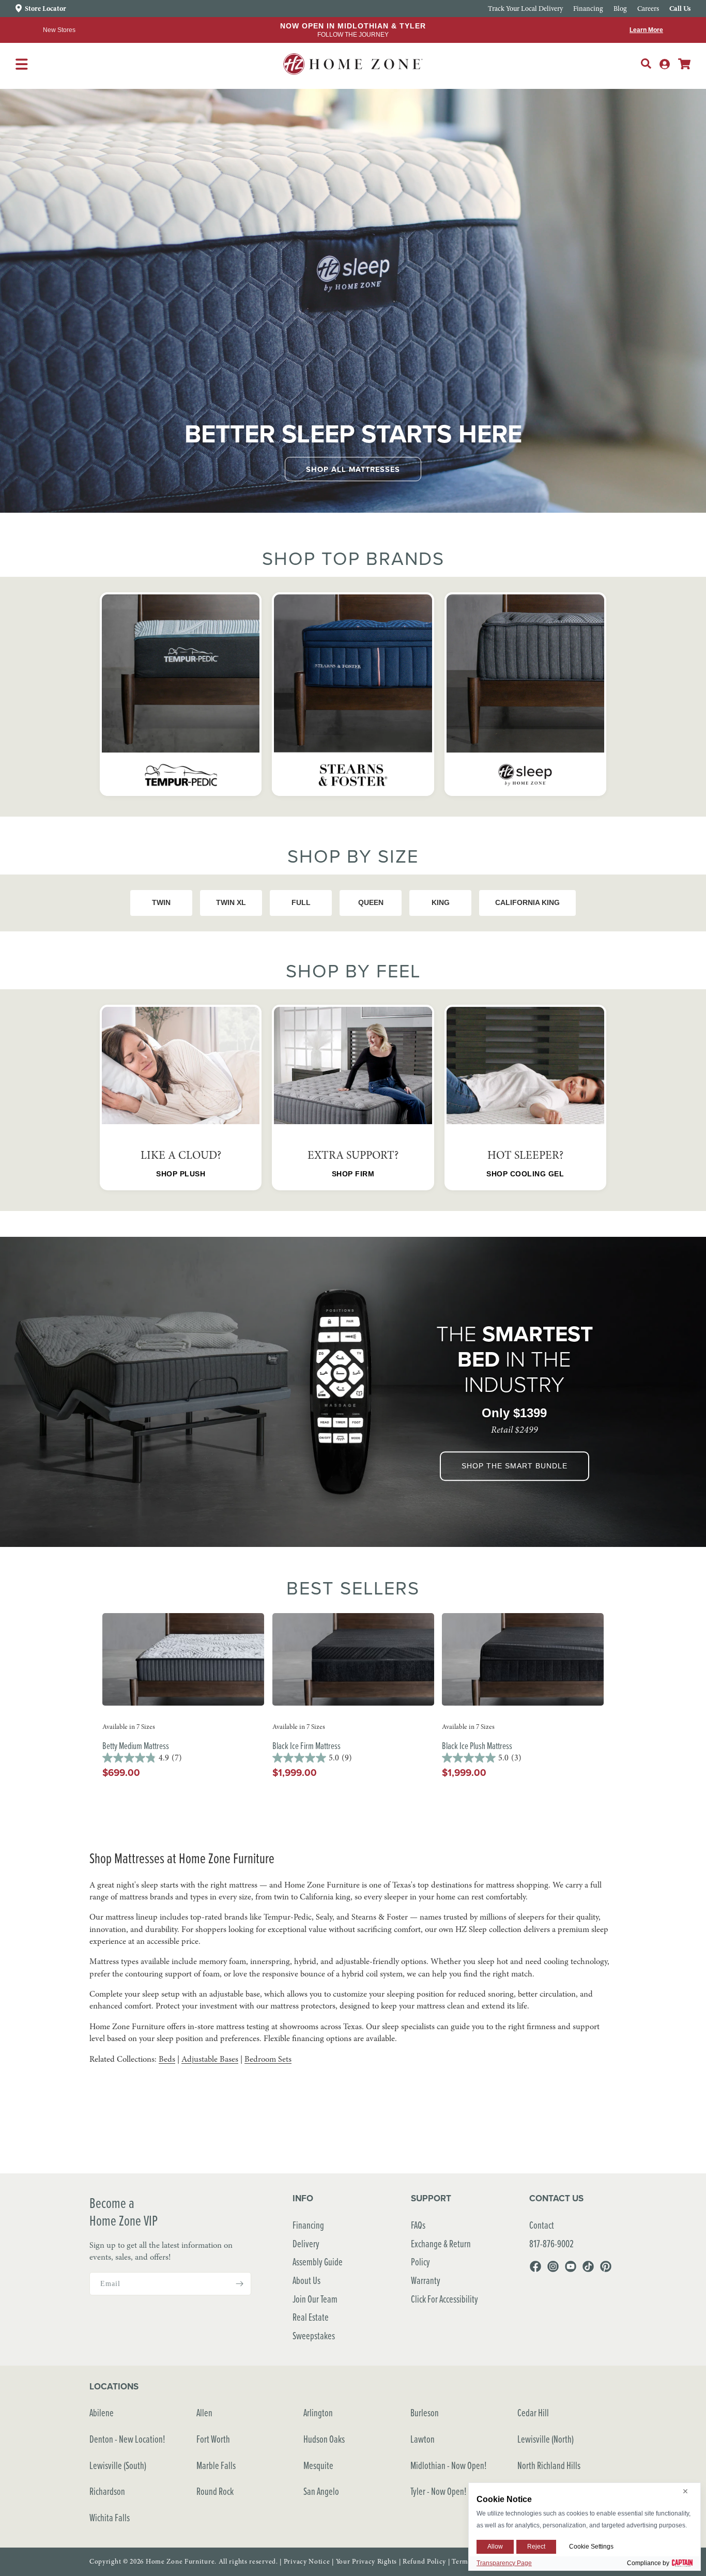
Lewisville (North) (546, 2439)
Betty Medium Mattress (136, 1746)
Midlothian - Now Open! (449, 2465)
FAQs (418, 2225)
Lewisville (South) (118, 2465)
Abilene (102, 2412)
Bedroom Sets (268, 2059)
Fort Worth (213, 2439)
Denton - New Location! (127, 2439)
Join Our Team (315, 2299)
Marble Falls (216, 2465)
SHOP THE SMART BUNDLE (515, 1466)
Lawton (423, 2439)
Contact (542, 2225)
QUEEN (371, 902)
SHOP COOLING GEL (525, 1174)
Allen (204, 2412)
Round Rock (215, 2491)
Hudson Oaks (324, 2439)
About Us (306, 2280)
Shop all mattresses (353, 469)
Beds (167, 2059)
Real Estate (311, 2317)
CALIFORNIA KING (527, 902)
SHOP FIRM (353, 1174)
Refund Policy (424, 2562)
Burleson (425, 2412)
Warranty (426, 2280)
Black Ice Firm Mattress (306, 1746)
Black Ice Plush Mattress (477, 1746)
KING (441, 902)
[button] (646, 64)
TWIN (161, 902)
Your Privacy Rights (366, 2562)
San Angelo (321, 2491)
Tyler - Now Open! (439, 2491)
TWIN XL (231, 902)
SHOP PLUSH (181, 1174)
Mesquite (318, 2465)
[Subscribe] (239, 2284)
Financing (308, 2225)
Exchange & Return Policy (441, 2253)
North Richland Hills (549, 2465)
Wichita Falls (110, 2517)
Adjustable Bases (210, 2059)
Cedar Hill (533, 2412)
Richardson (107, 2491)
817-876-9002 (551, 2243)
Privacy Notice (307, 2562)
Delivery (306, 2243)
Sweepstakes (314, 2335)
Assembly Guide (318, 2261)
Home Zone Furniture (180, 2562)
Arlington (318, 2412)
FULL (301, 902)
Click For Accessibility (444, 2299)
